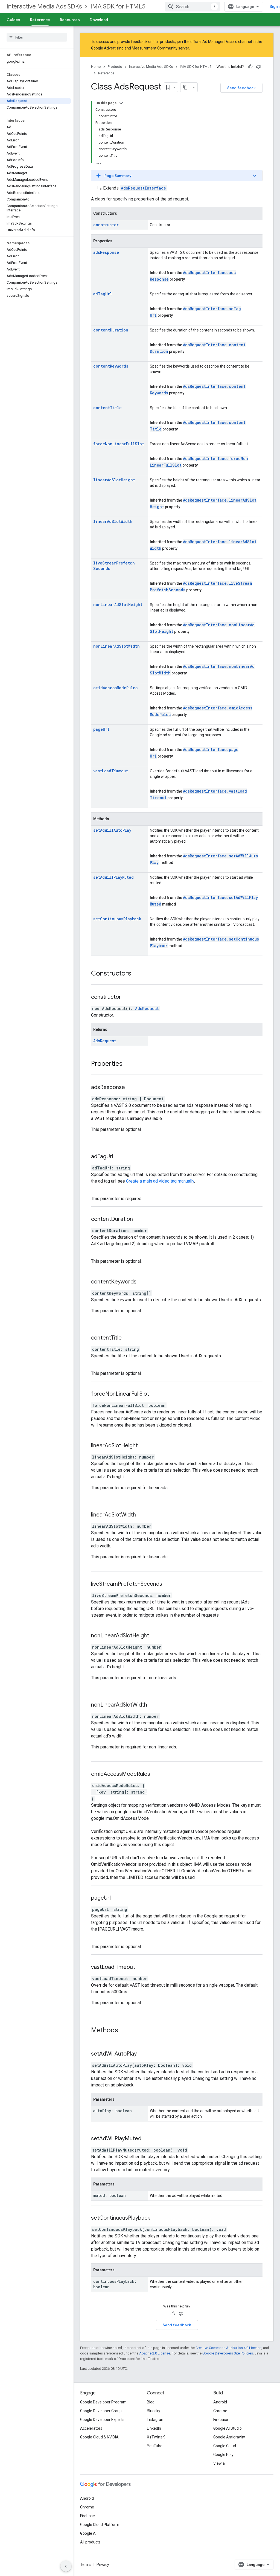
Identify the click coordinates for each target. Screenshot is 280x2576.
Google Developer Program (103, 2402)
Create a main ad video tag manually (160, 1181)
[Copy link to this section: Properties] (128, 1064)
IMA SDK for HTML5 (118, 6)
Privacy (103, 2565)
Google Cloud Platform (100, 2525)
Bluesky (154, 2411)
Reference (40, 20)
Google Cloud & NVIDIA (99, 2437)
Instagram (156, 2420)
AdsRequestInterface (143, 188)
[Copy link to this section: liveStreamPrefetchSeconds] (169, 1584)
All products (90, 2542)
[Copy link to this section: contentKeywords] (143, 1282)
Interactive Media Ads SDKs (44, 6)
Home (96, 67)
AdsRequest (147, 1008)
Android (220, 2402)
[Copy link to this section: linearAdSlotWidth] (143, 1515)
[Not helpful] (258, 67)
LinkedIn (154, 2428)
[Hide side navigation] (66, 2566)
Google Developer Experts (102, 2420)
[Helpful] (250, 67)
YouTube (155, 2446)
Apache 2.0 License (155, 2353)
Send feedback (241, 88)
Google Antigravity (229, 2437)
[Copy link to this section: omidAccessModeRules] (157, 1774)
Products (115, 67)
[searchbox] (37, 37)
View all (220, 2463)
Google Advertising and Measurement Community (134, 48)
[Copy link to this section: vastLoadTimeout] (142, 1967)
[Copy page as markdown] (185, 87)
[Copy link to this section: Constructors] (137, 974)
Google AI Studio (227, 2428)
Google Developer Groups (102, 2411)
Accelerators (91, 2428)
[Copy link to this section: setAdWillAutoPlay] (144, 2054)
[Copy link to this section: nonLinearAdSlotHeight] (156, 1636)
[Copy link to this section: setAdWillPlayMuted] (148, 2139)
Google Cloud (225, 2446)
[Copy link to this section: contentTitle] (129, 1338)
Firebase (221, 2420)
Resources (70, 20)
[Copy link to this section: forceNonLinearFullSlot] (156, 1394)
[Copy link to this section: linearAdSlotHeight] (145, 1446)
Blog (151, 2402)
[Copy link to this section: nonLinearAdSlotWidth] (154, 1705)
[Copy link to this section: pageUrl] (118, 1898)
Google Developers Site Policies (228, 2353)
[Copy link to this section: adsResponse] (132, 1088)
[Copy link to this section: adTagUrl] (120, 1157)
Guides (13, 20)
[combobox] (192, 7)
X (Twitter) (156, 2437)
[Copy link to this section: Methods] (124, 2031)
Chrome (220, 2411)
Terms (86, 2565)
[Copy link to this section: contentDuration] (140, 1219)
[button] (177, 176)
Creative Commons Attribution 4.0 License (228, 2348)
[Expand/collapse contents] (121, 103)
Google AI (88, 2533)
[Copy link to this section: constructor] (128, 997)
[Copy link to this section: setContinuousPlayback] (157, 2218)
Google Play (223, 2455)
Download (99, 20)
